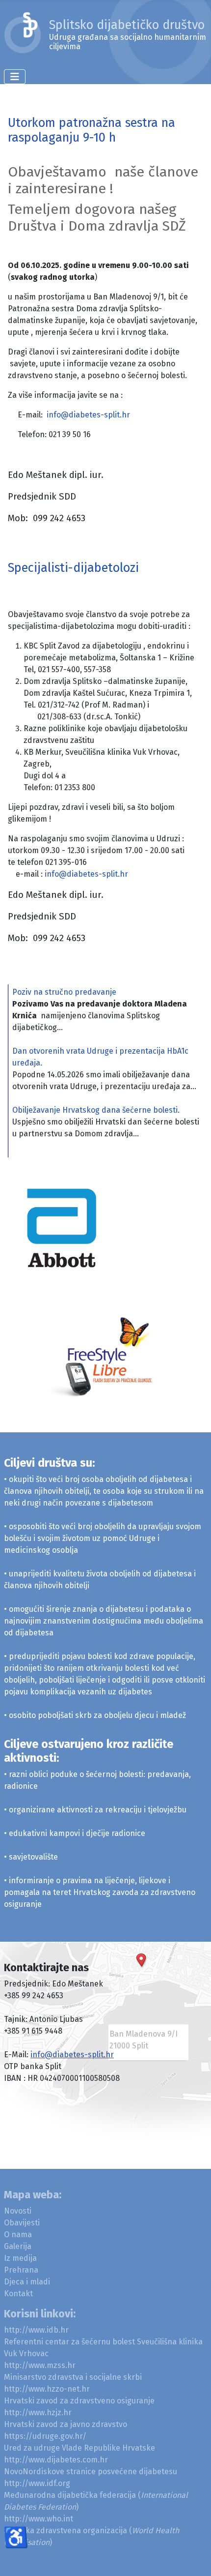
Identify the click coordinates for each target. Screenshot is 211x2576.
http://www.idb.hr (36, 2330)
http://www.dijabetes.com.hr (56, 2460)
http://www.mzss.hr (40, 2365)
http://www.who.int (39, 2519)
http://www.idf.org (37, 2483)
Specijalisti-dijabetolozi (73, 568)
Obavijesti (22, 2223)
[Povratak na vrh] (194, 2558)
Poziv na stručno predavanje (64, 992)
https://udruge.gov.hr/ (45, 2436)
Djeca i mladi (27, 2282)
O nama (18, 2235)
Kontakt (18, 2294)
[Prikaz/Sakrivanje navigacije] (15, 77)
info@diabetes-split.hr (88, 415)
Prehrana (21, 2270)
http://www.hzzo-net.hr (47, 2389)
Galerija (18, 2246)
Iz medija (20, 2258)
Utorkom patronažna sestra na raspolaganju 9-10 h (92, 130)
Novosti (18, 2211)
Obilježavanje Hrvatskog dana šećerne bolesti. (96, 1110)
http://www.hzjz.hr (38, 2413)
